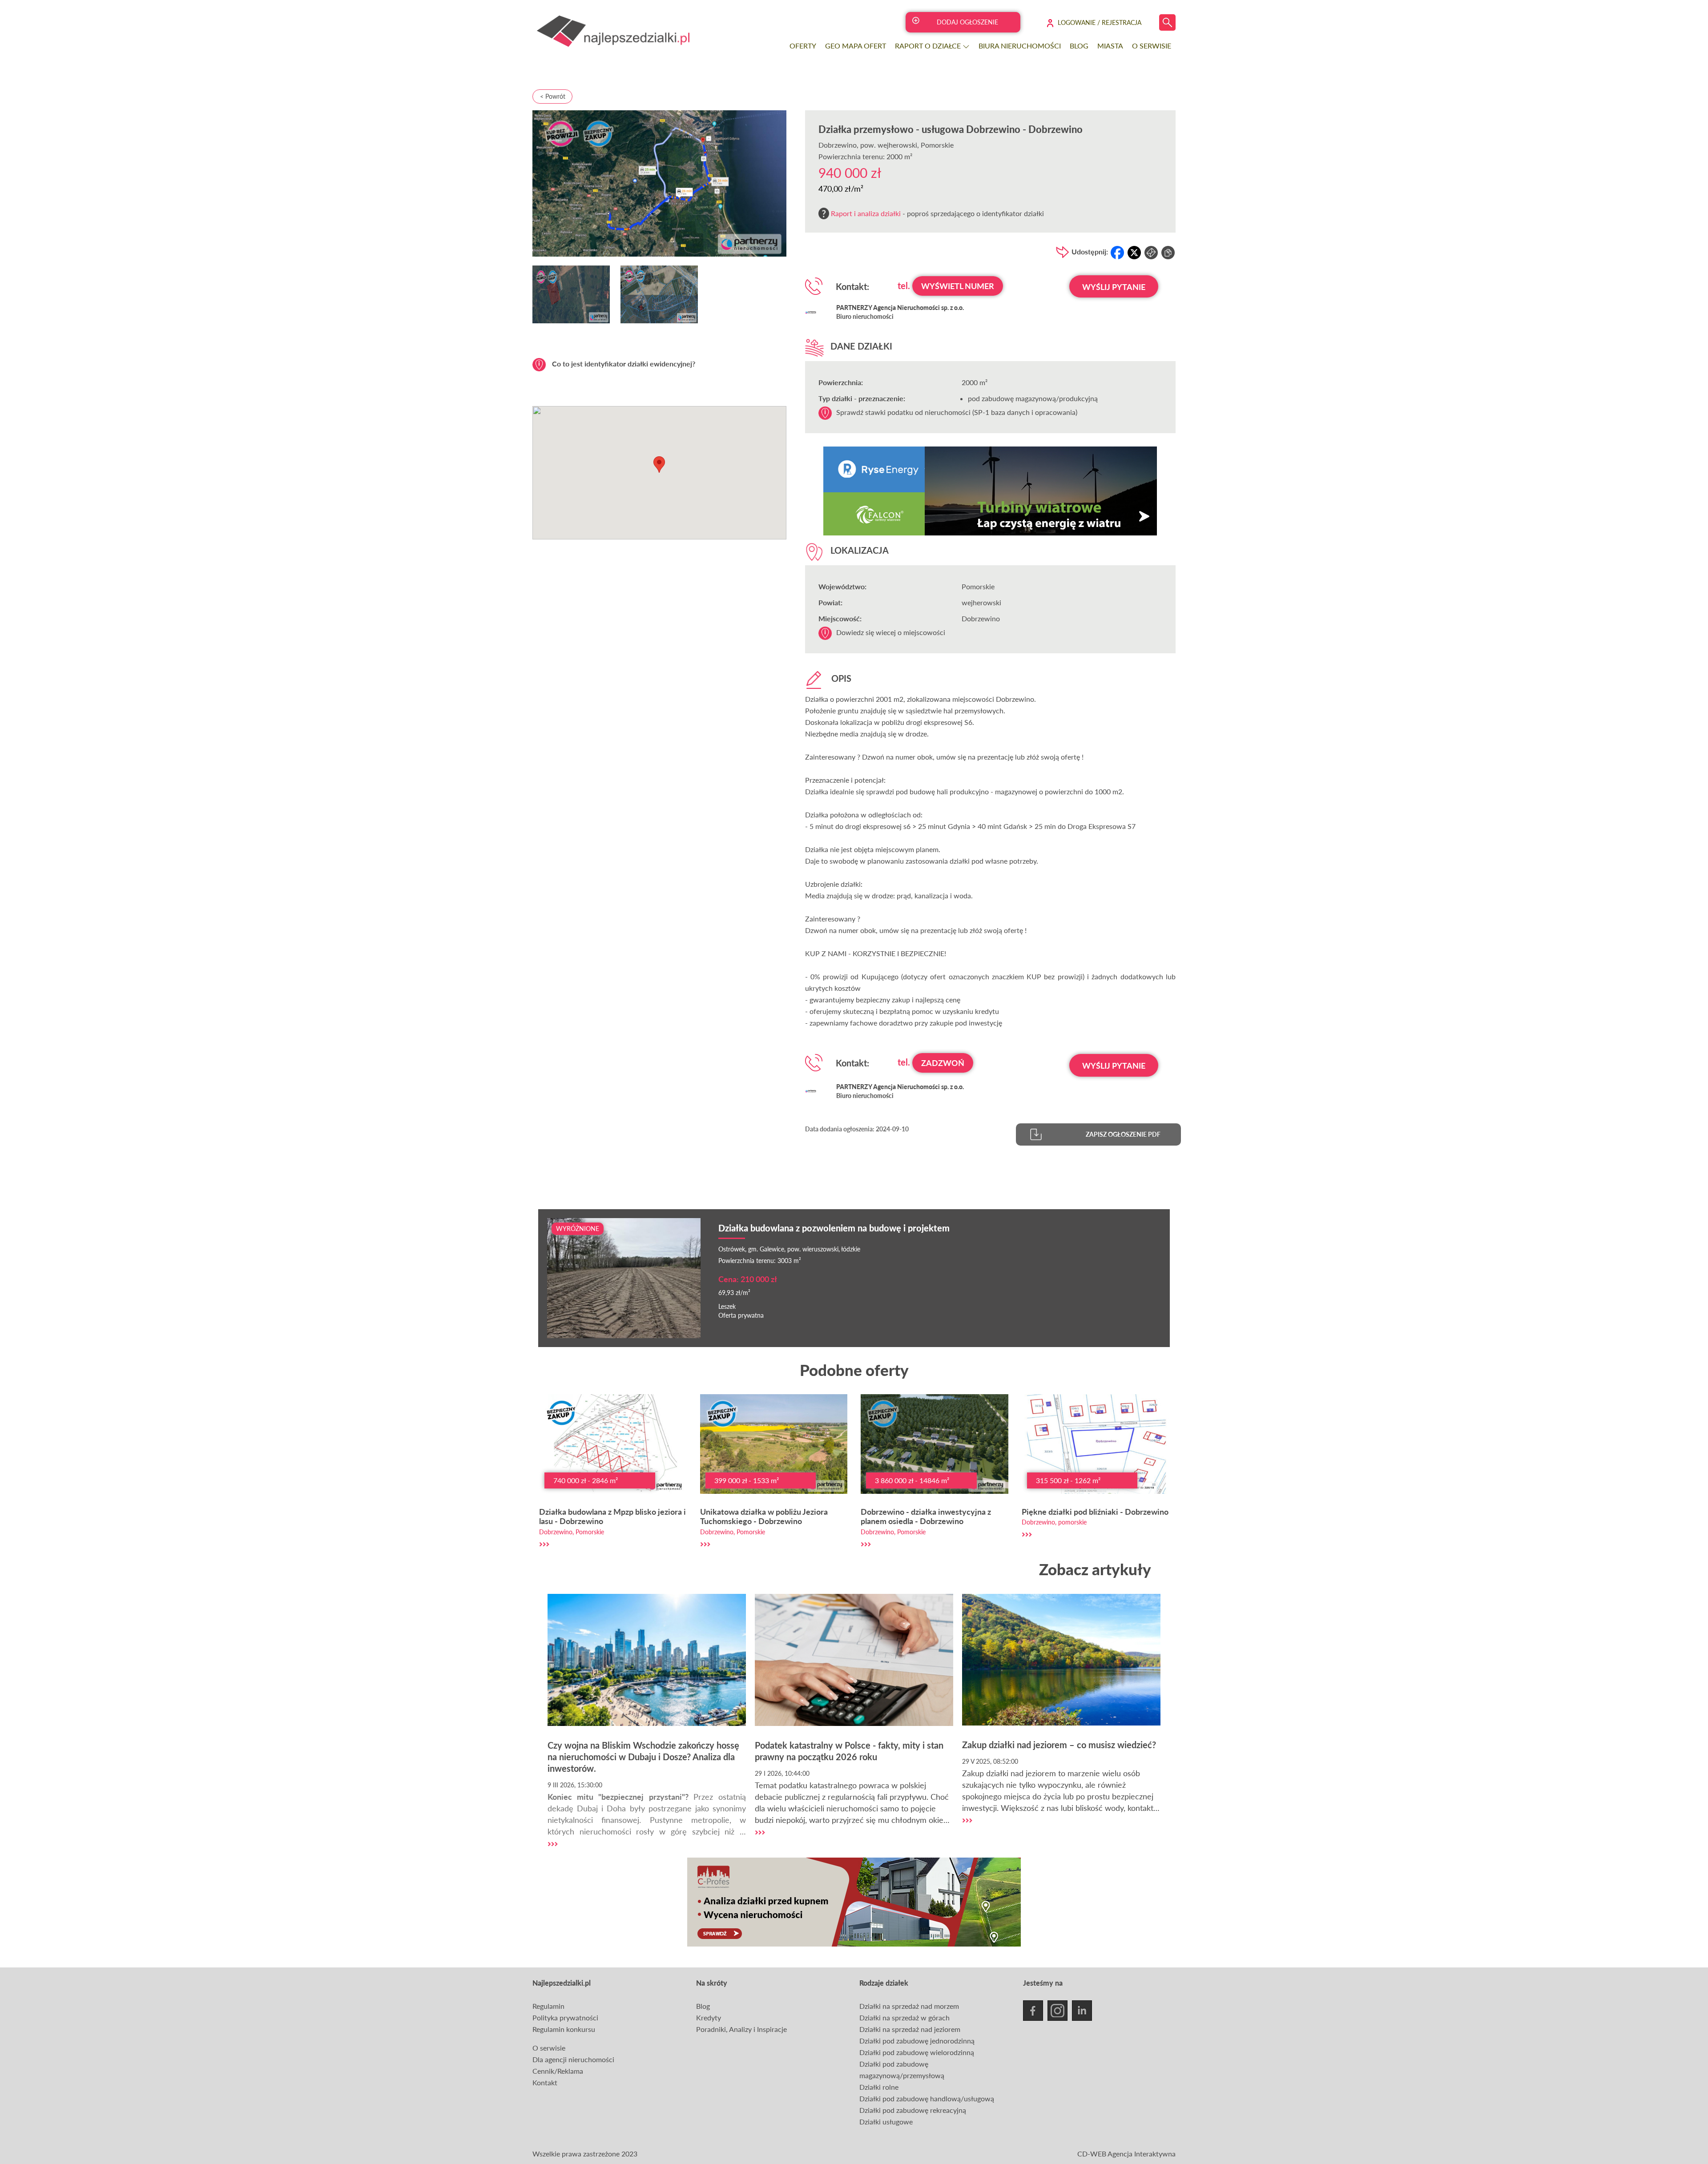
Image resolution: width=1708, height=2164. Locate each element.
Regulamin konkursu (564, 2029)
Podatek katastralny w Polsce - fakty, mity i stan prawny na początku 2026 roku (849, 1751)
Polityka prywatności (565, 2017)
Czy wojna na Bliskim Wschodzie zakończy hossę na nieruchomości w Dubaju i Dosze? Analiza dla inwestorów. (643, 1757)
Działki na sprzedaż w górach (904, 2017)
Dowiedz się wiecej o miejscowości (891, 632)
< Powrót (553, 96)
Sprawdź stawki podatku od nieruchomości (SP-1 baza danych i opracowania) (957, 412)
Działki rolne (879, 2087)
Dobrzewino (838, 145)
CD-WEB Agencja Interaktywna (1126, 2154)
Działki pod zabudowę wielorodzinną (917, 2052)
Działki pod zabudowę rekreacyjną (913, 2110)
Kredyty (709, 2017)
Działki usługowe (886, 2122)
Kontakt (545, 2082)
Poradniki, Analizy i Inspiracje (741, 2029)
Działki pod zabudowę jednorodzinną (917, 2041)
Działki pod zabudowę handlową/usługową (927, 2098)
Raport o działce (929, 46)
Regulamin (548, 2006)
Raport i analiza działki (866, 213)
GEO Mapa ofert (856, 46)
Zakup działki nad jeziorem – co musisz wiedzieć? (1059, 1745)
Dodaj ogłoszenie (967, 22)
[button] (659, 465)
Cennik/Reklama (558, 2071)
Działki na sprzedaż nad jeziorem (910, 2029)
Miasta (1110, 46)
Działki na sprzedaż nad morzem (909, 2006)
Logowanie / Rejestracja (1100, 22)
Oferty (803, 46)
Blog (1079, 46)
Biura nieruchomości (1020, 46)
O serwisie (1152, 46)
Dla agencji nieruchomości (573, 2059)
